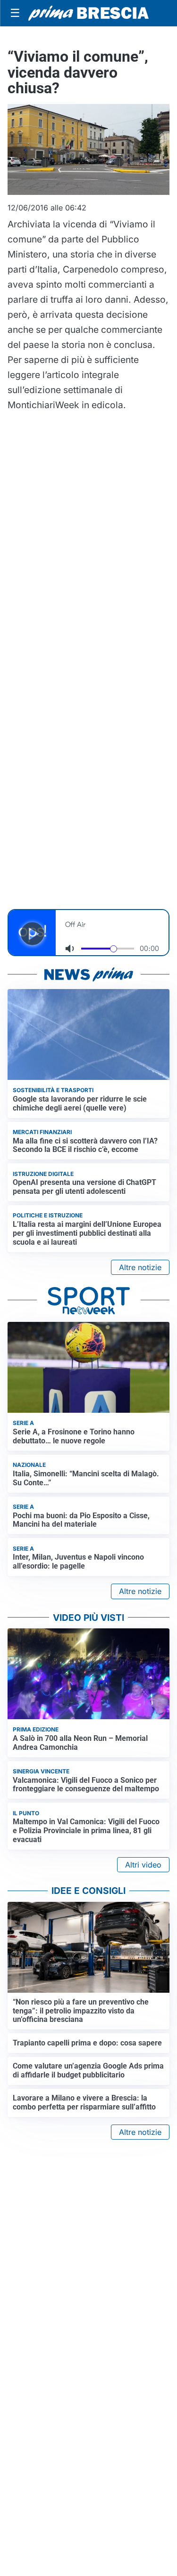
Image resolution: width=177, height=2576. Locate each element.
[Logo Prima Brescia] (88, 13)
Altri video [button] (143, 1865)
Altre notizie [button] (140, 1267)
